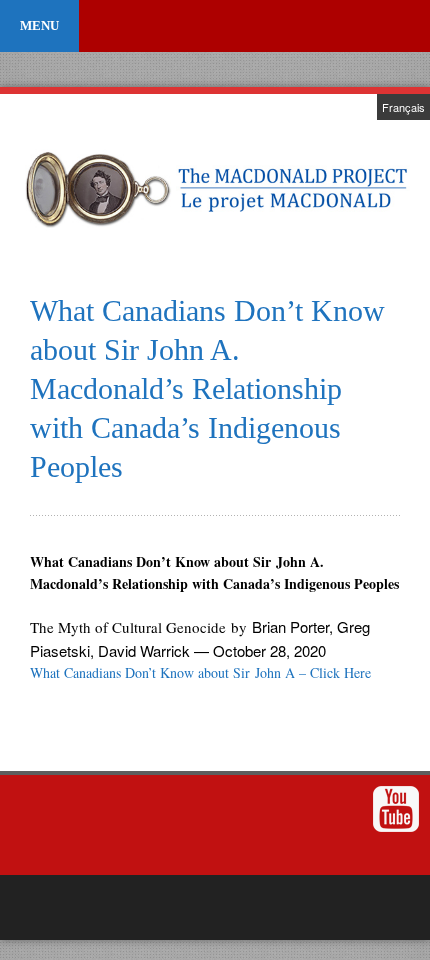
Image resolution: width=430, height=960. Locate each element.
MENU (39, 25)
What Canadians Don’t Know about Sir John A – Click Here (200, 672)
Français (403, 107)
